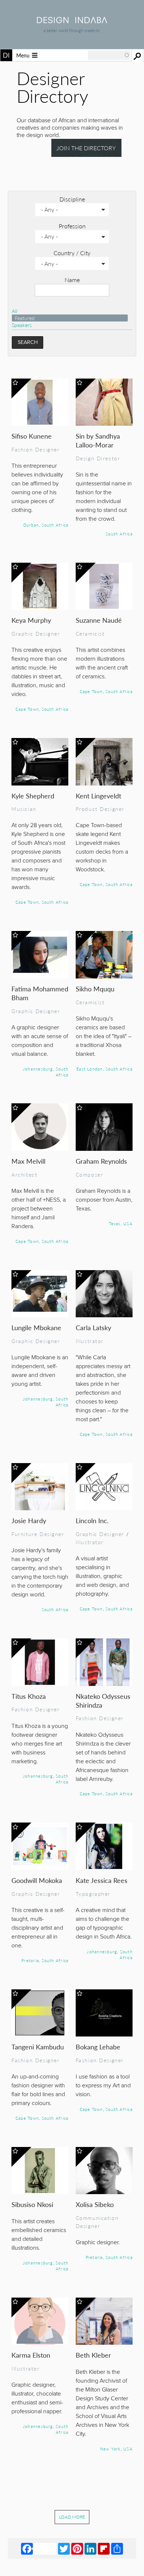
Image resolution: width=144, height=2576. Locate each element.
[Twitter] (64, 2548)
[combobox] (109, 55)
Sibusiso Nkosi (32, 2204)
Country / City (72, 253)
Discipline (72, 199)
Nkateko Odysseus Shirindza (103, 1700)
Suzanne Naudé (99, 620)
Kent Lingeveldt (98, 796)
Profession (72, 226)
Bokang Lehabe (98, 2047)
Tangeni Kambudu (38, 2047)
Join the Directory (86, 148)
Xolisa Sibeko (95, 2204)
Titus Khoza (29, 1696)
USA (128, 1223)
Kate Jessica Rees (102, 1880)
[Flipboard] (104, 2548)
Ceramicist (90, 633)
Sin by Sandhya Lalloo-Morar (98, 440)
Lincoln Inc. (92, 1520)
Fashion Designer (35, 449)
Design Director (98, 458)
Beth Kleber (93, 2355)
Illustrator (90, 1341)
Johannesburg (38, 1069)
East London (90, 1069)
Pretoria (30, 1960)
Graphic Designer (36, 633)
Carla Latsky (93, 1327)
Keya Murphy (31, 620)
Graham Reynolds (101, 1161)
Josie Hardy (29, 1520)
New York (110, 2449)
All (15, 311)
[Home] (72, 21)
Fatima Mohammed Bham (40, 993)
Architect (24, 1174)
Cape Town (27, 709)
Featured (25, 318)
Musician (24, 809)
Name (72, 280)
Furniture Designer (38, 1534)
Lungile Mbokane (36, 1327)
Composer (90, 1174)
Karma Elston (31, 2355)
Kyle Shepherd (33, 796)
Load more (72, 2517)
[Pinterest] (77, 2548)
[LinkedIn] (90, 2548)
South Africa (55, 525)
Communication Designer (97, 2222)
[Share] (117, 2548)
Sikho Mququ (95, 989)
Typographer (93, 1894)
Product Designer (100, 809)
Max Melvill (28, 1161)
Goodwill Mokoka (37, 1880)
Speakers (22, 325)
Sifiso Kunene (32, 436)
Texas (115, 1223)
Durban (31, 525)
